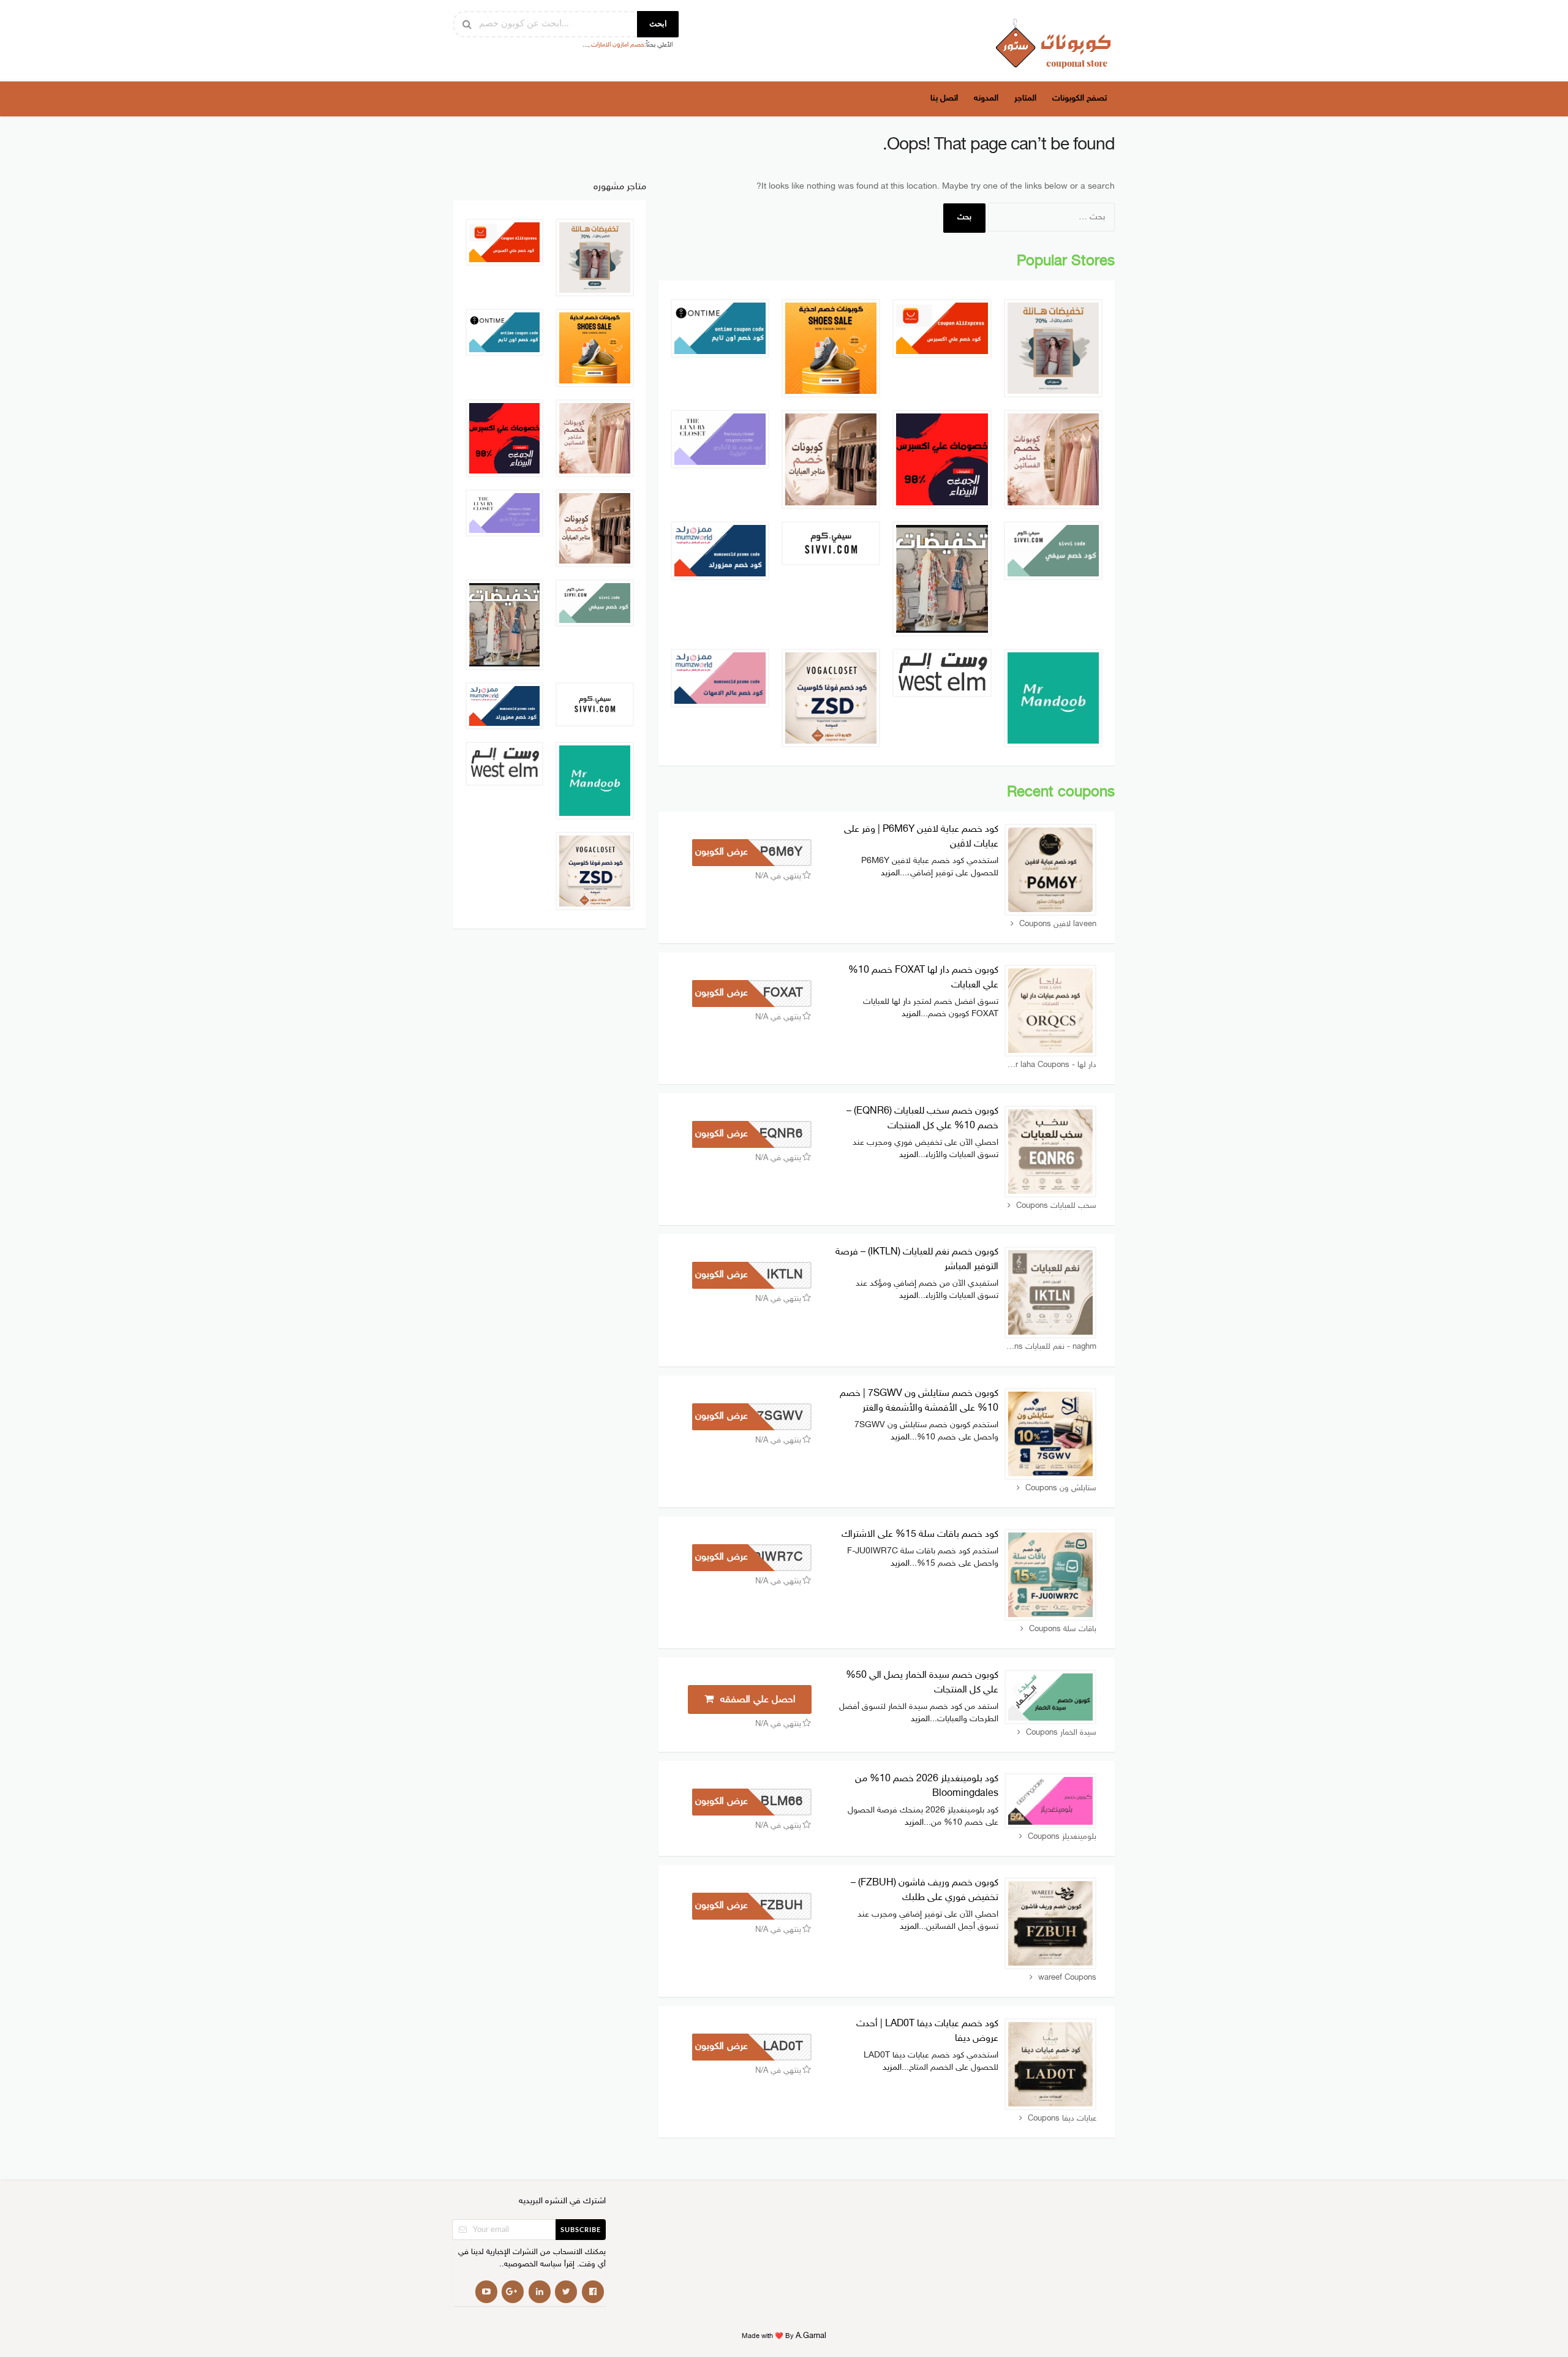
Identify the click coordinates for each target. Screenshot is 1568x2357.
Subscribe (581, 2230)
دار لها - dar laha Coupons (1051, 1065)
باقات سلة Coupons (1063, 1629)
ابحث (658, 24)
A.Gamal (811, 2336)
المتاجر (1025, 98)
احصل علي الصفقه (756, 1700)
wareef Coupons (1067, 1978)
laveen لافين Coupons (1058, 924)
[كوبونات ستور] (1053, 43)
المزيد (890, 873)
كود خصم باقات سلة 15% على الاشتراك (920, 1535)
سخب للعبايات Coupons (1056, 1206)
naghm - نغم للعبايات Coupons (1050, 1347)
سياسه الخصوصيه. (532, 2265)
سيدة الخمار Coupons (1061, 1733)
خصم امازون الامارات (618, 45)
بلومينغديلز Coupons (1062, 1837)
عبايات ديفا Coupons (1062, 2119)
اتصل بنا (944, 98)
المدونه (986, 98)
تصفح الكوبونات (1080, 98)
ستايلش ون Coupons (1061, 1488)
